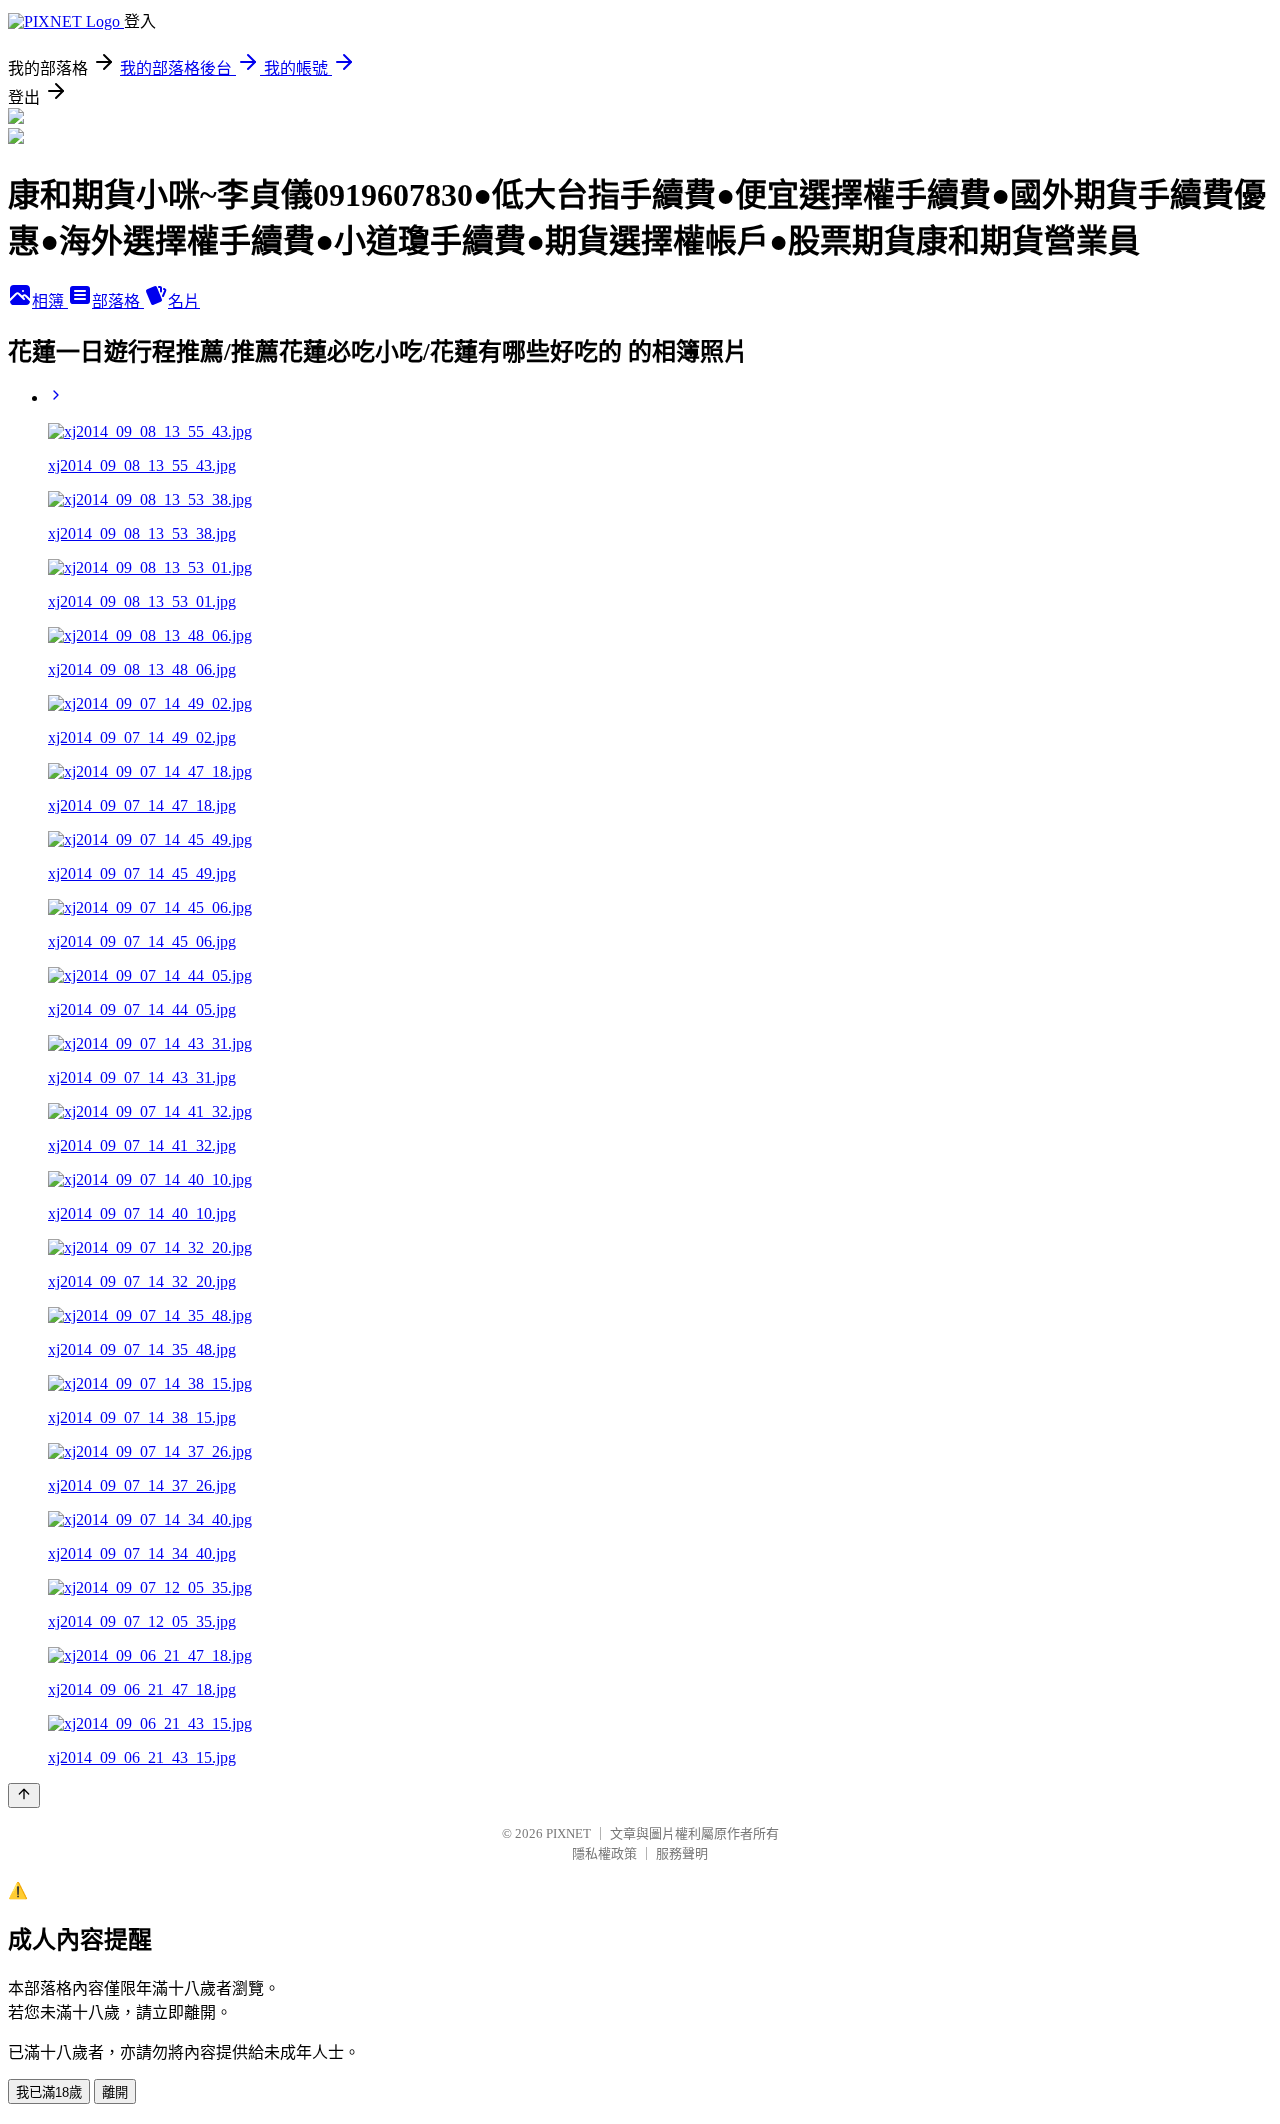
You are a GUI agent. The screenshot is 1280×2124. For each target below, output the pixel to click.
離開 (115, 2092)
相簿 (50, 301)
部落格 (118, 301)
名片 (184, 301)
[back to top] (24, 1795)
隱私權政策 (604, 1853)
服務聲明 (682, 1853)
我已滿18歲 (49, 2092)
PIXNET (568, 1833)
